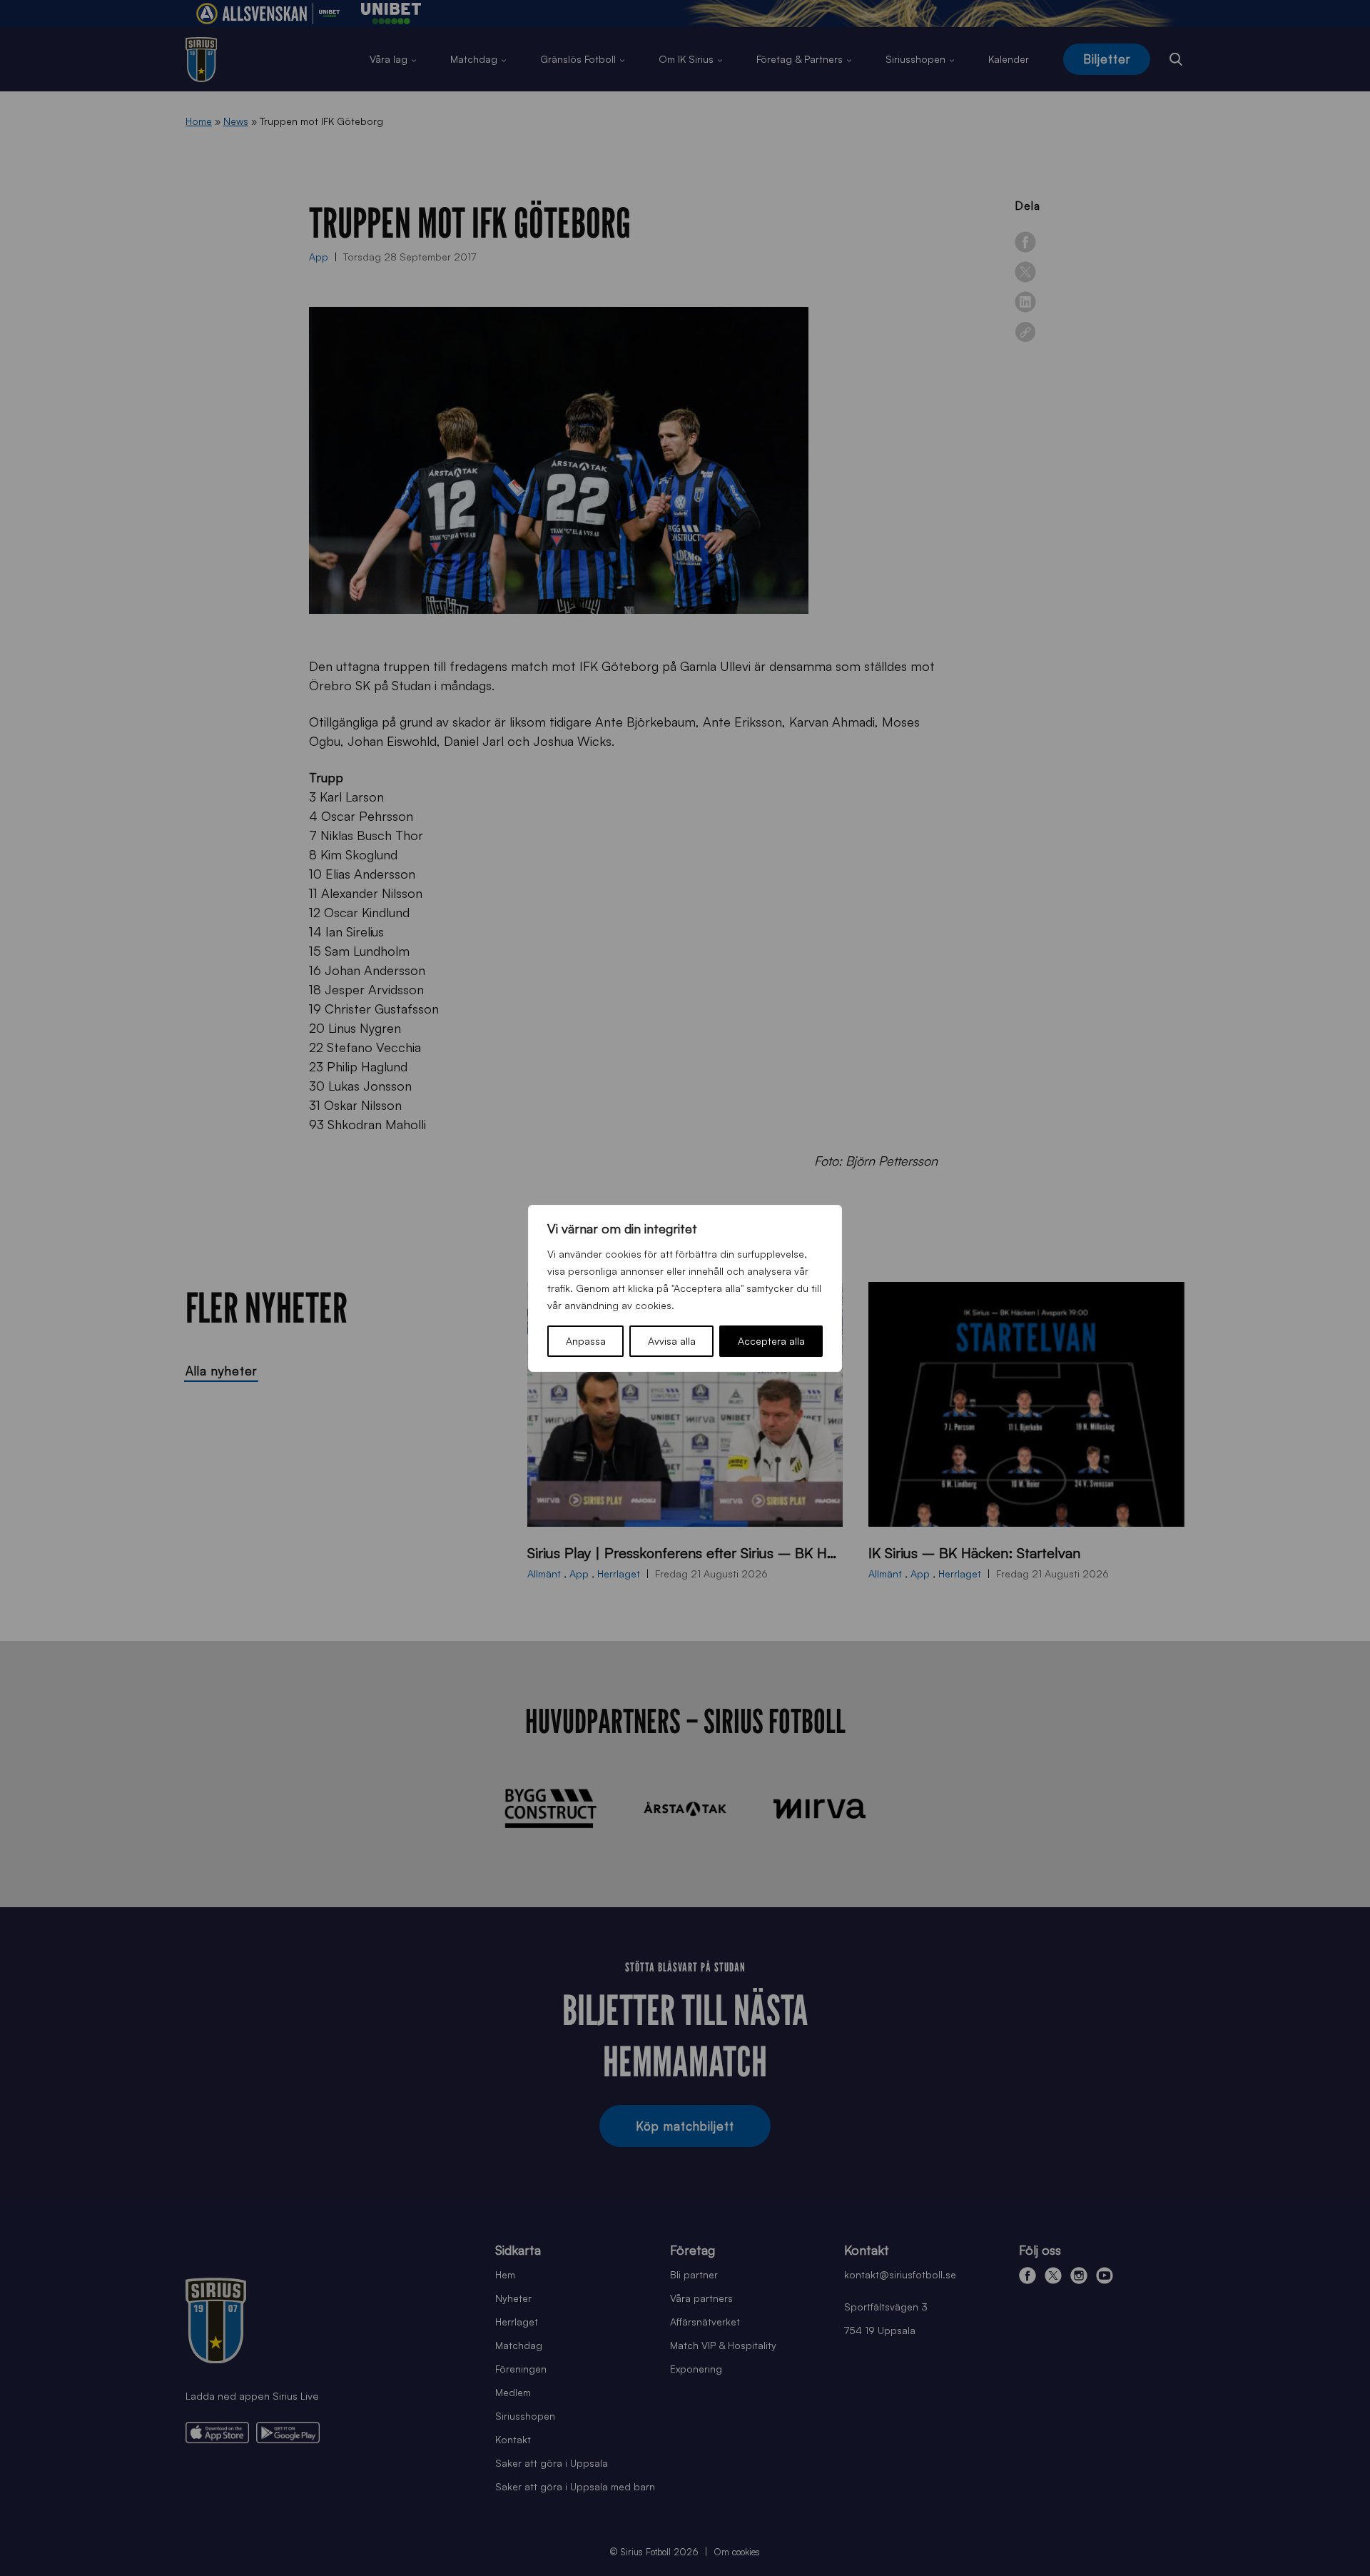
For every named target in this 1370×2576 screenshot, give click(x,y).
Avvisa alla (672, 1341)
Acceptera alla (771, 1341)
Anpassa (586, 1341)
